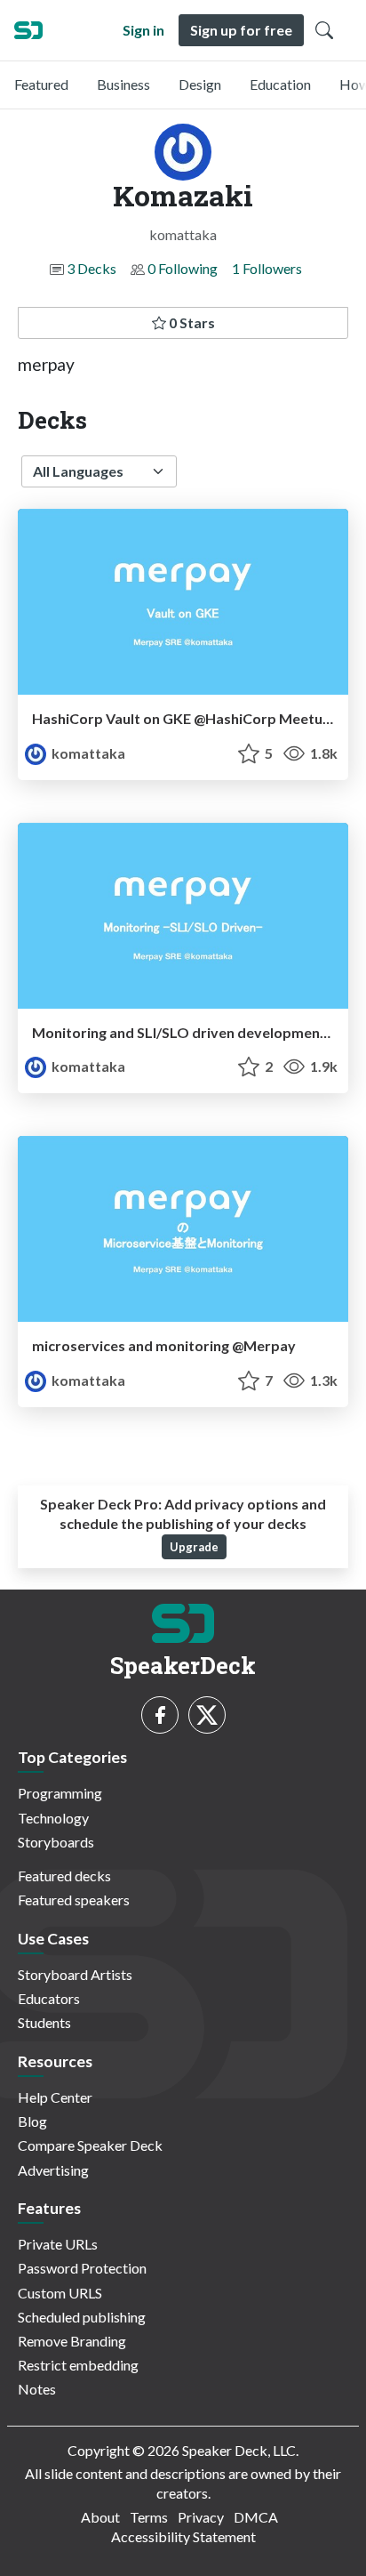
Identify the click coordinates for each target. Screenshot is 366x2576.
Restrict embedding (78, 2365)
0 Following (183, 268)
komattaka (87, 753)
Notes (37, 2389)
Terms (149, 2517)
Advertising (53, 2170)
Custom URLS (60, 2293)
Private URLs (58, 2244)
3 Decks (91, 268)
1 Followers (267, 268)
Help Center (55, 2097)
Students (44, 2022)
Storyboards (56, 1842)
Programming (60, 1793)
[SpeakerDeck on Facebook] (160, 1715)
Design (200, 84)
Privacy (201, 2517)
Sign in (143, 30)
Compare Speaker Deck (90, 2145)
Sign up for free (241, 30)
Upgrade (194, 1547)
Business (123, 84)
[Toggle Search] (324, 30)
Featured (41, 84)
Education (280, 84)
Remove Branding (72, 2341)
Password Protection (82, 2268)
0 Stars (191, 322)
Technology (53, 1818)
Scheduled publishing (82, 2317)
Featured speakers (74, 1900)
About (100, 2517)
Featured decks (64, 1876)
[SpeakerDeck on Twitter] (207, 1715)
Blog (32, 2121)
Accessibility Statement (183, 2536)
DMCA (256, 2517)
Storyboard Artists (75, 1974)
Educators (49, 1998)
